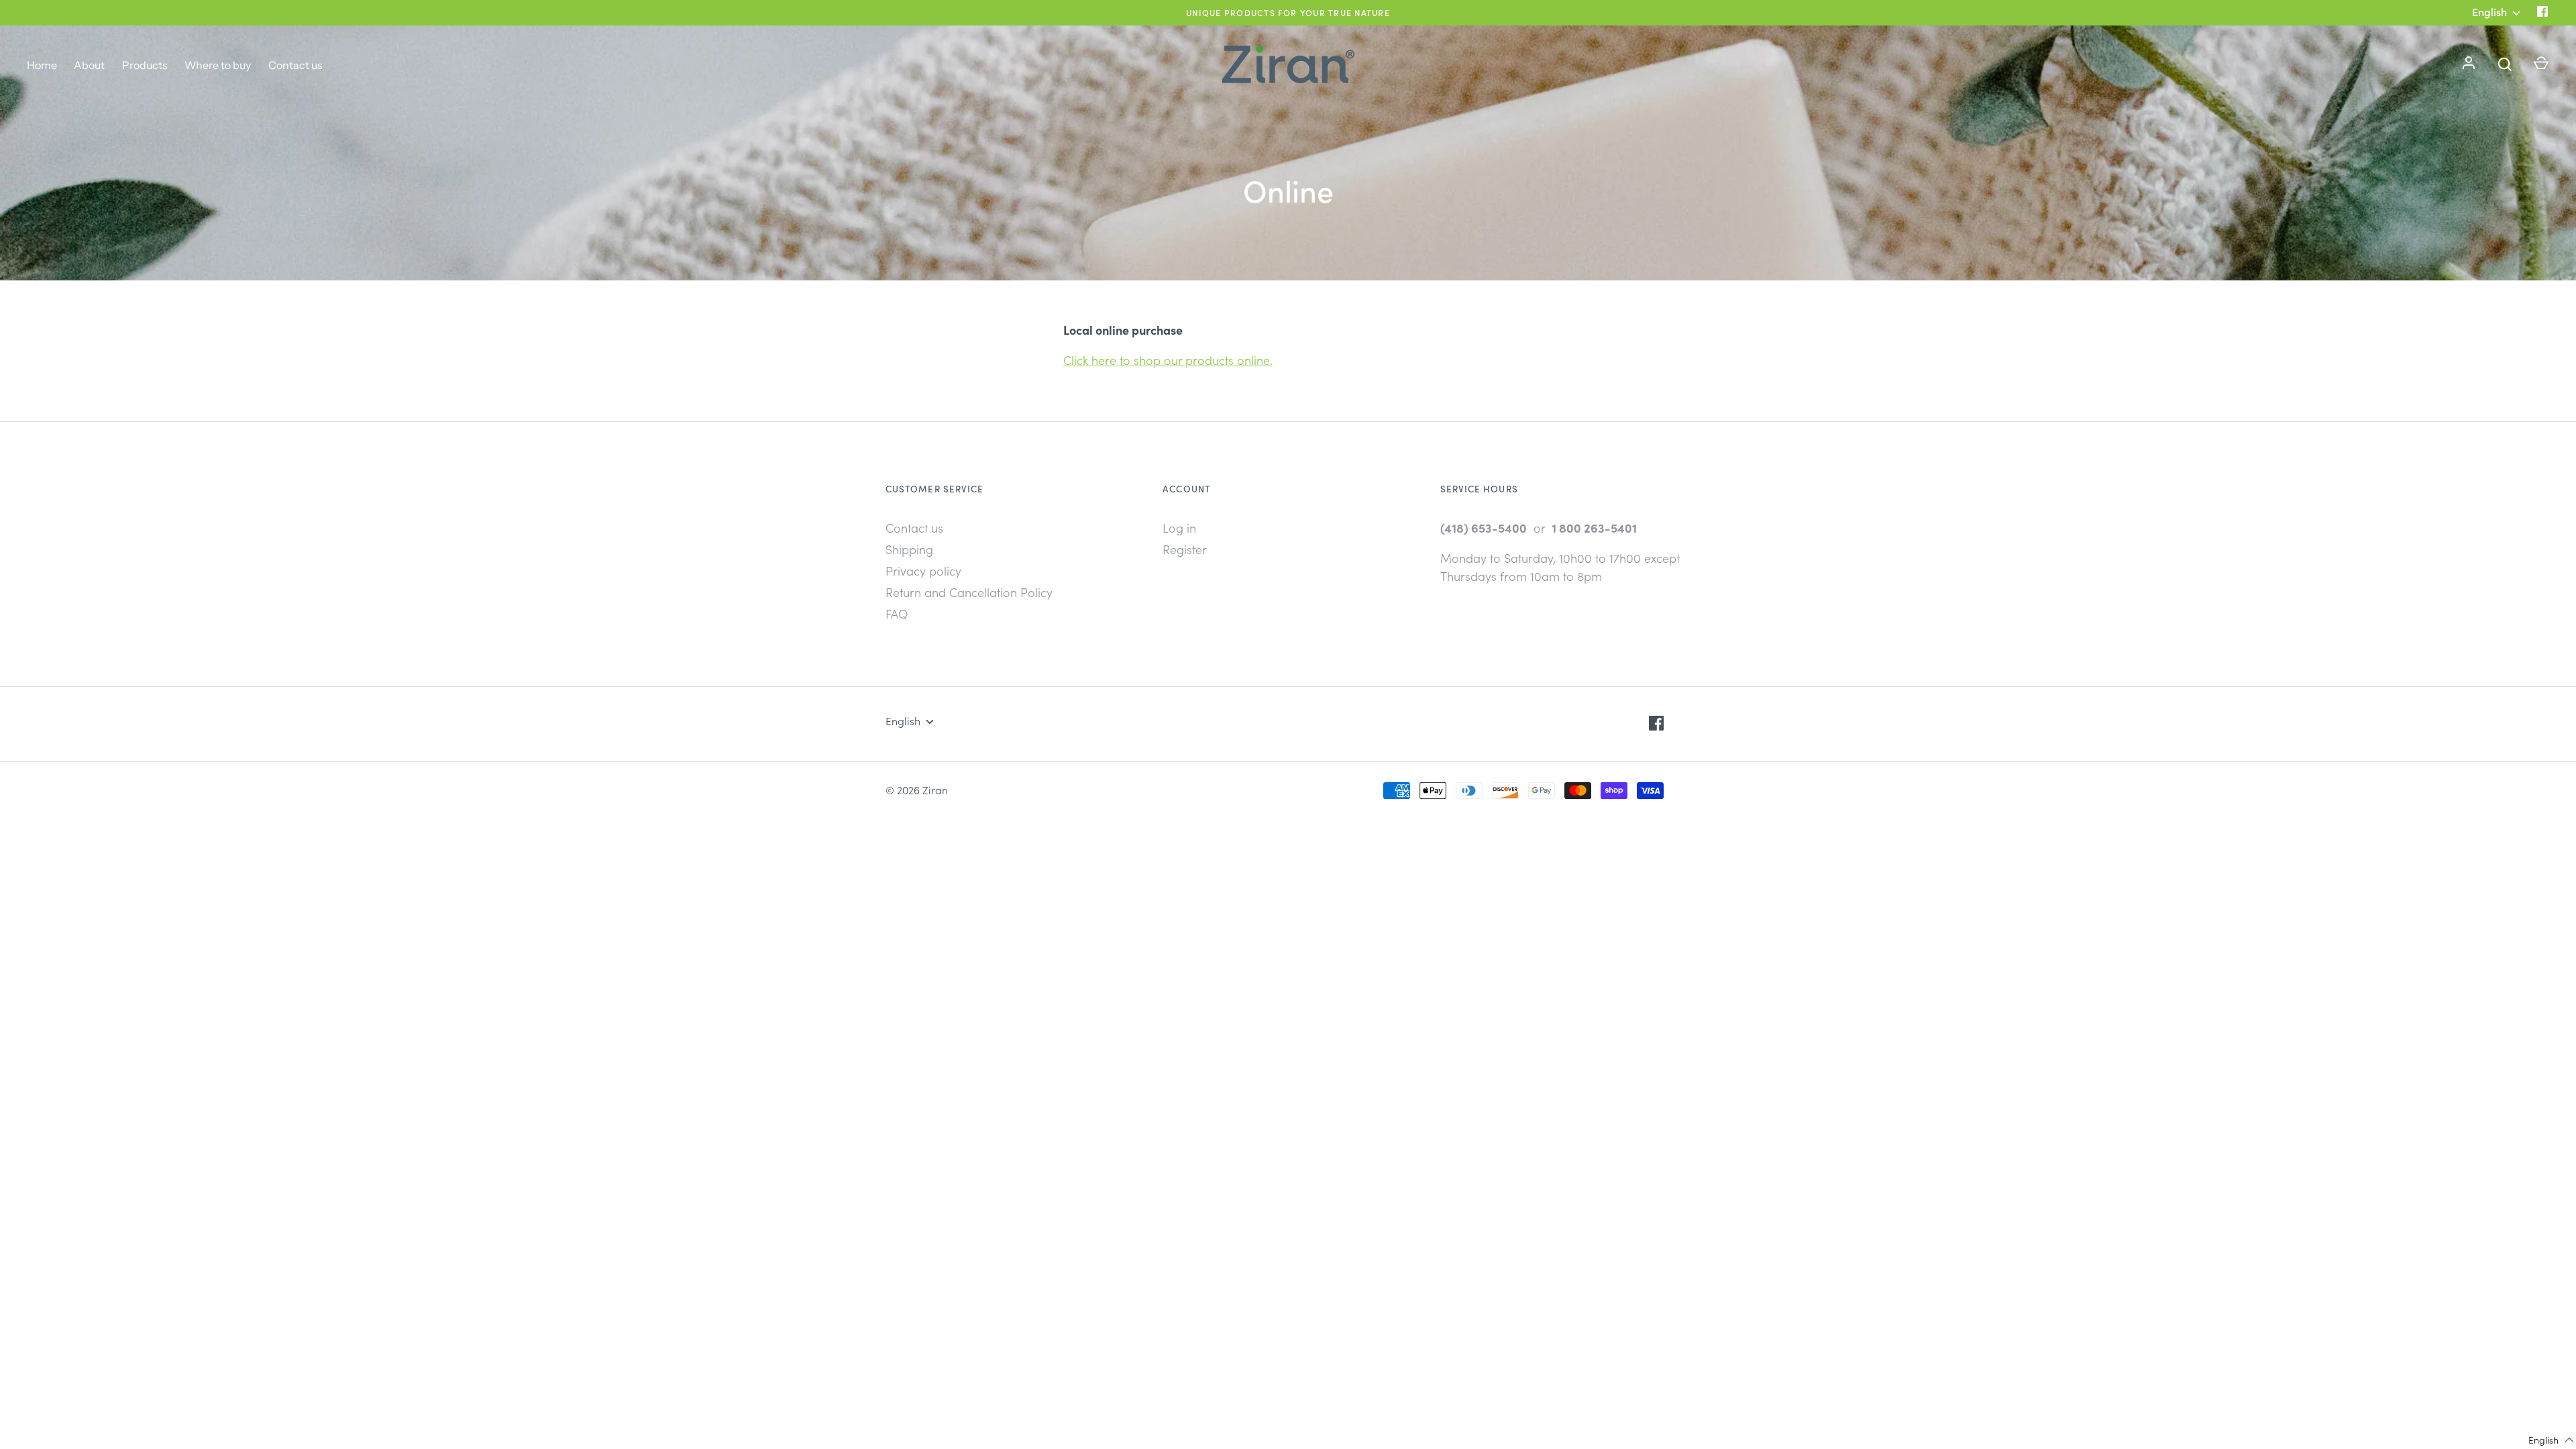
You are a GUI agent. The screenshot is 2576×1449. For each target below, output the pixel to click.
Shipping (909, 549)
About (89, 65)
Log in (1179, 528)
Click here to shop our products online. (1168, 360)
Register (1185, 549)
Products (145, 65)
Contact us (296, 65)
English (903, 720)
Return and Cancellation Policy (969, 592)
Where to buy (218, 65)
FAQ (897, 613)
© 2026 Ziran (917, 790)
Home (42, 65)
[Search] (2505, 64)
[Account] (2469, 64)
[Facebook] (2542, 12)
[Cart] (2541, 64)
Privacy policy (923, 571)
